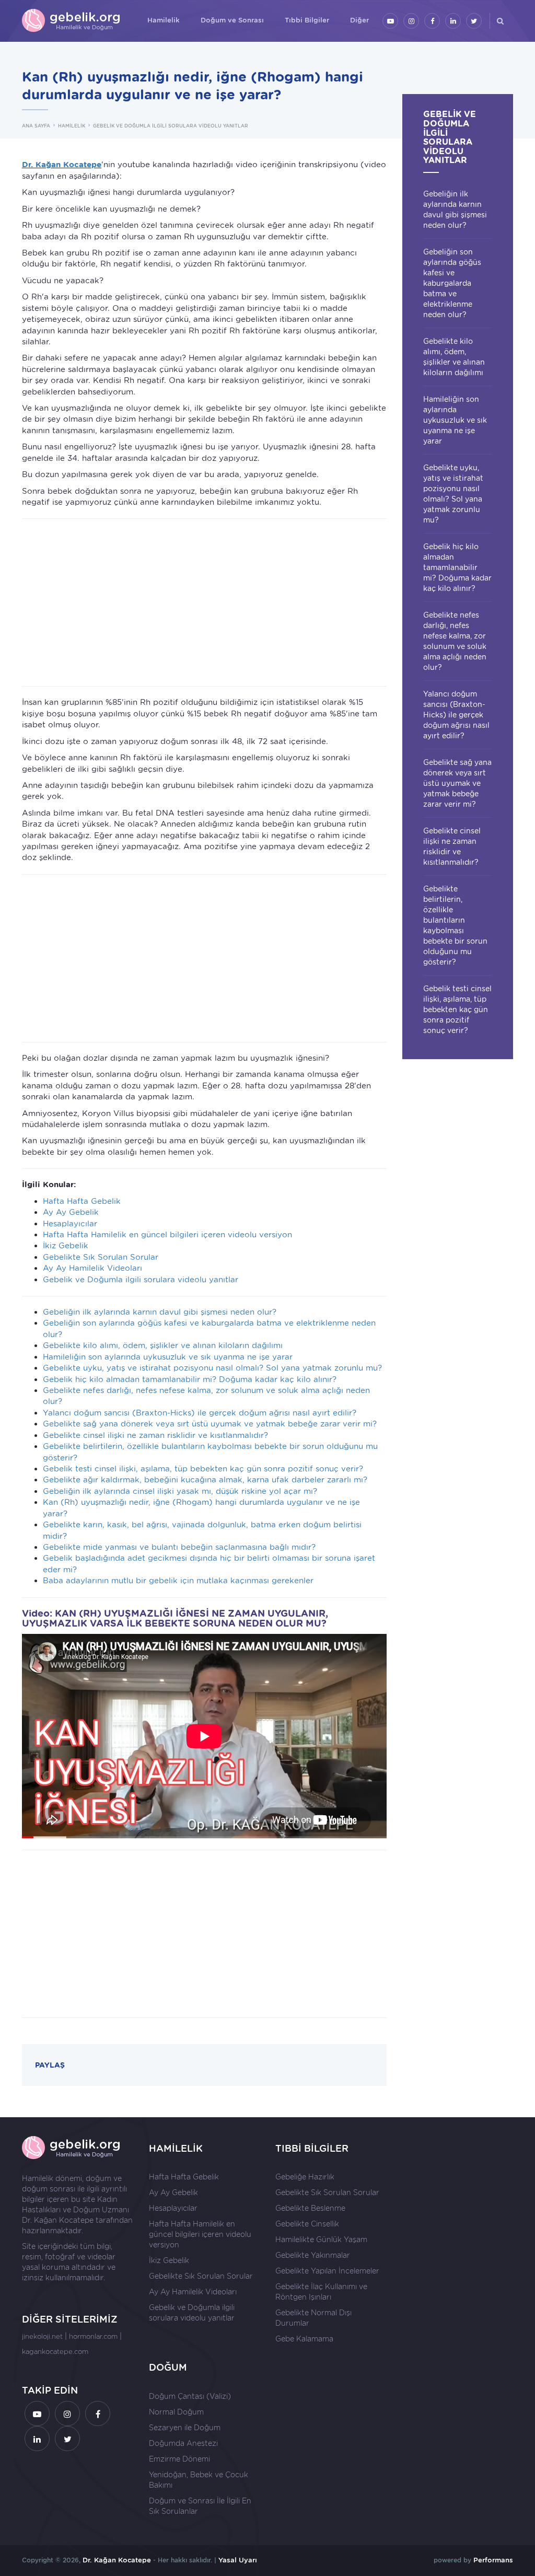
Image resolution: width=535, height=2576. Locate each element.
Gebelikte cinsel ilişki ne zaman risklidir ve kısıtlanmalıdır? (155, 1435)
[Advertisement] (204, 602)
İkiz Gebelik (66, 1246)
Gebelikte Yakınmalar (313, 2255)
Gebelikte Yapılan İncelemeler (327, 2271)
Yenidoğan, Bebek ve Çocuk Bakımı (199, 2480)
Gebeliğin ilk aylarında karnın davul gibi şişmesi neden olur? (160, 1312)
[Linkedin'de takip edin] (453, 21)
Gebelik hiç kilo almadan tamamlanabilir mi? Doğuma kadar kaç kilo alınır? (190, 1379)
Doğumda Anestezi (183, 2443)
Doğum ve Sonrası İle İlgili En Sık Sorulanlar (200, 2506)
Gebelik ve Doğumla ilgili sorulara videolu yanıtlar (141, 1280)
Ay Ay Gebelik (71, 1212)
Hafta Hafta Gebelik (82, 1201)
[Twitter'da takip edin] (474, 21)
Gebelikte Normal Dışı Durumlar (313, 2318)
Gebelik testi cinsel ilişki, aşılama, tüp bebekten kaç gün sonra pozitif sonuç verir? (203, 1469)
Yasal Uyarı (238, 2560)
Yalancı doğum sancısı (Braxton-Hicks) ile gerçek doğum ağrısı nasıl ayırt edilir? (200, 1413)
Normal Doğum (176, 2412)
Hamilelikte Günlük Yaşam (321, 2240)
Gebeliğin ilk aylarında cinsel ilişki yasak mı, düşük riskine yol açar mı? (180, 1491)
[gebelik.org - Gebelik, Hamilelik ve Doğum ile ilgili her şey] (72, 21)
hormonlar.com (93, 2336)
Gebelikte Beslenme (310, 2208)
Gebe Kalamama (304, 2339)
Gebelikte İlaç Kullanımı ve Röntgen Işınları (321, 2292)
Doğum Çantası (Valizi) (190, 2396)
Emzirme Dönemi (179, 2459)
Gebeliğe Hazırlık (305, 2177)
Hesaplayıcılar (70, 1224)
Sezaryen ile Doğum (185, 2428)
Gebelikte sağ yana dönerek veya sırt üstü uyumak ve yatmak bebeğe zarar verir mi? (210, 1424)
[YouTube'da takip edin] (390, 21)
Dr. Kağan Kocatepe (58, 2220)
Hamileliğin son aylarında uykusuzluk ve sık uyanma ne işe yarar (168, 1357)
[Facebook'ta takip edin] (432, 21)
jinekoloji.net (42, 2336)
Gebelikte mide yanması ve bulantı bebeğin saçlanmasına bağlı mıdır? (179, 1547)
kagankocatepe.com (55, 2352)
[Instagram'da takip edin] (411, 21)
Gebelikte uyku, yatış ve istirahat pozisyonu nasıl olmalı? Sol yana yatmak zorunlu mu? (212, 1368)
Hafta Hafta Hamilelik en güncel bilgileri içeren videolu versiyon (167, 1235)
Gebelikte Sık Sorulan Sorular (101, 1257)
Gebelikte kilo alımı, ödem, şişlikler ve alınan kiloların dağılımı (163, 1345)
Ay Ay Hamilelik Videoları (92, 1268)
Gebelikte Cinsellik (307, 2224)
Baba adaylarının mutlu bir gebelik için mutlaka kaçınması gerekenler (178, 1581)
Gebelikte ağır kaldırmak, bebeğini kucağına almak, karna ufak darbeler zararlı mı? (205, 1480)
